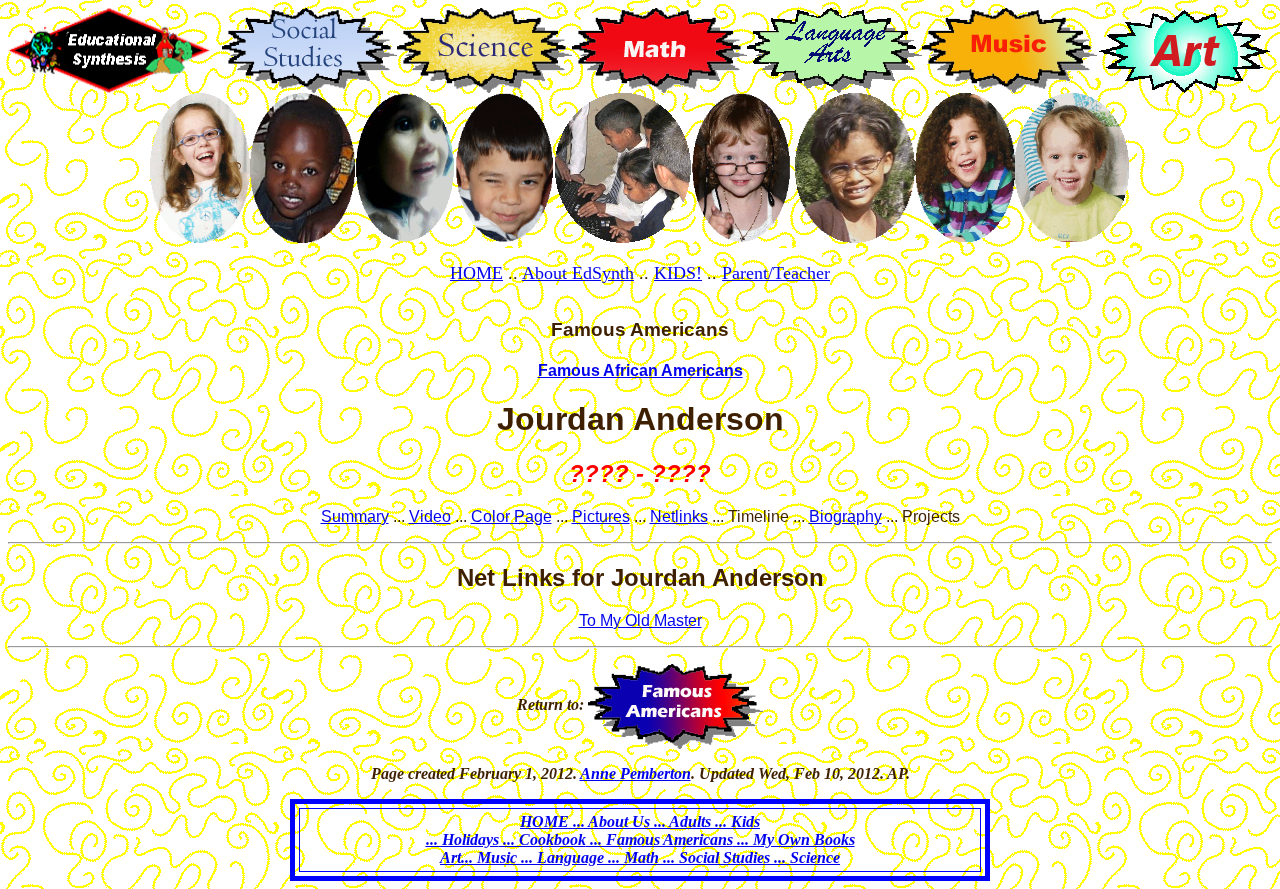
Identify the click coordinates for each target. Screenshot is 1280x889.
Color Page (511, 516)
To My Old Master (640, 620)
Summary (355, 516)
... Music (489, 857)
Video (430, 516)
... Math (631, 857)
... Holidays (462, 839)
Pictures (601, 516)
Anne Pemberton (635, 773)
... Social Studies (714, 857)
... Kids (735, 821)
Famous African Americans (640, 370)
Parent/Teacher (776, 273)
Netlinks (679, 516)
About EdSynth (578, 273)
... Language (560, 857)
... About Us (611, 821)
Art (450, 857)
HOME (476, 273)
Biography (845, 516)
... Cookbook (542, 839)
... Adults (682, 821)
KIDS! (678, 273)
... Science (805, 857)
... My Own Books (794, 839)
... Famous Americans (659, 839)
